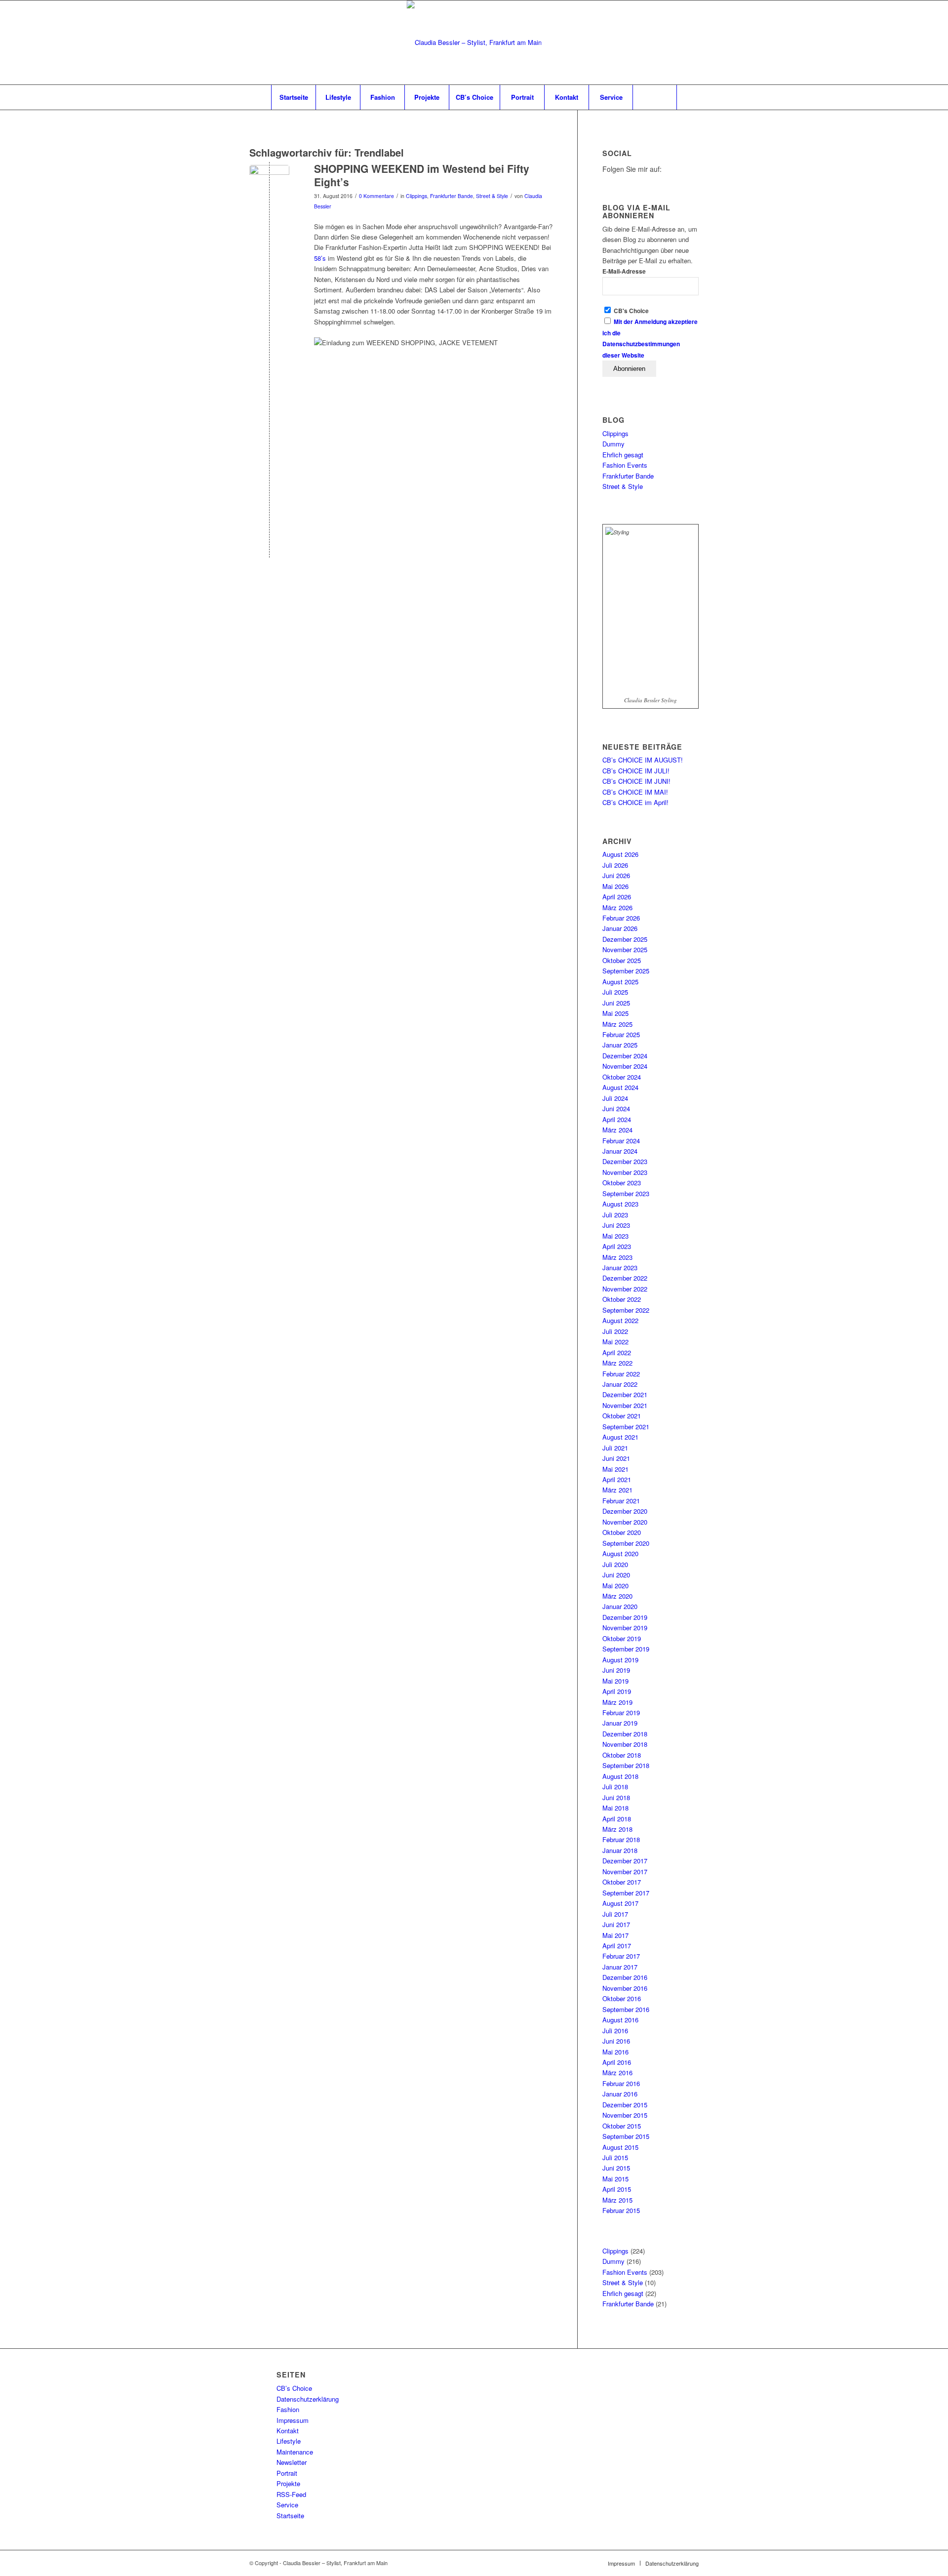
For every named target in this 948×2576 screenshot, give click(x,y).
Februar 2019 (621, 1712)
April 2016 (617, 2062)
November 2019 (625, 1628)
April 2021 (617, 1479)
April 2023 (617, 1246)
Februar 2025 (621, 1034)
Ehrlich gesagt (623, 455)
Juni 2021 (616, 1458)
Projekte (288, 2483)
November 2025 (625, 949)
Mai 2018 (615, 1808)
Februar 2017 (621, 1956)
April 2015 (617, 2189)
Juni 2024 (616, 1108)
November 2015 (625, 2115)
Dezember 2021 (625, 1394)
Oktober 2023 (622, 1183)
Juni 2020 (616, 1575)
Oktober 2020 (622, 1532)
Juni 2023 (616, 1225)
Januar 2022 (620, 1384)
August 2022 (620, 1320)
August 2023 (620, 1204)
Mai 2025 (615, 1013)
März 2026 (617, 907)
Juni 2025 (616, 1003)
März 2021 (617, 1490)
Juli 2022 (615, 1331)
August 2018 (620, 1776)
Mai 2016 (615, 2052)
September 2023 (626, 1193)
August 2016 (620, 2020)
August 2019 (620, 1660)
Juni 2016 (616, 2041)
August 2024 (620, 1087)
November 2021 (625, 1405)
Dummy (613, 444)
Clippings (416, 196)
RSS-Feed (291, 2494)
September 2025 (626, 971)
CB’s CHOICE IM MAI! (635, 792)
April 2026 (617, 897)
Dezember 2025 (625, 939)
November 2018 (625, 1744)
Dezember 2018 (625, 1734)
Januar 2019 (620, 1723)
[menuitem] (293, 97)
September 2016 (626, 2009)
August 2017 (620, 1903)
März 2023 (617, 1257)
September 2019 (626, 1649)
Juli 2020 (615, 1564)
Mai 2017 (615, 1935)
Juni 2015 (616, 2168)
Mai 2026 (615, 886)
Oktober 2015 (622, 2126)
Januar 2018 (620, 1850)
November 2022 (625, 1289)
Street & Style (492, 196)
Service (287, 2505)
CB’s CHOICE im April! (635, 802)
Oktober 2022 (622, 1299)
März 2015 (617, 2200)
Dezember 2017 (625, 1861)
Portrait (287, 2473)
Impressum (293, 2420)
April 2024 (617, 1119)
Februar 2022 (621, 1374)
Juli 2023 (615, 1215)
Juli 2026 (615, 865)
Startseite (290, 2516)
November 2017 (625, 1872)
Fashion (288, 2409)
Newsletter (292, 2462)
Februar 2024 (621, 1141)
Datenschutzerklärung (308, 2399)
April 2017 (617, 1946)
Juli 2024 (615, 1098)
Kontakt (288, 2431)
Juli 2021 (615, 1448)
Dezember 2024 (625, 1056)
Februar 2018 (621, 1839)
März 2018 (617, 1829)
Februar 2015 (621, 2210)
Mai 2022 (615, 1342)
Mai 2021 (615, 1469)
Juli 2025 (615, 992)
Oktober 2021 (622, 1416)
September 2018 (626, 1765)
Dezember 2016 (625, 1977)
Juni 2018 (616, 1797)
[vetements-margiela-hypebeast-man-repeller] (269, 185)
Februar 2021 (621, 1501)
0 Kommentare (376, 196)
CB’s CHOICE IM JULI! (636, 771)
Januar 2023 (620, 1268)
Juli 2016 (615, 2031)
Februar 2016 (621, 2083)
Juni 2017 (616, 1924)
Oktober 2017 (622, 1882)
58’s (320, 258)
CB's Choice (631, 311)
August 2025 (620, 982)
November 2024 (625, 1066)
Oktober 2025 (622, 960)
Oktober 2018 (622, 1755)
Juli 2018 (615, 1787)
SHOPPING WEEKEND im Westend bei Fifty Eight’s (422, 175)
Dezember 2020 (625, 1511)
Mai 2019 (615, 1681)
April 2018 (617, 1819)
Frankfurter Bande (452, 196)
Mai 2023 (615, 1236)
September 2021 (626, 1427)
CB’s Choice (294, 2388)
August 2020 (620, 1553)
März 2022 (617, 1363)
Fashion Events (625, 465)
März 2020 (617, 1596)
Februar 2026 (621, 918)
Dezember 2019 (625, 1617)
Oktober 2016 (622, 1998)
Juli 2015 (615, 2157)
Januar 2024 (620, 1151)
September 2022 (626, 1310)
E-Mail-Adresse (624, 271)
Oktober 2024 (622, 1077)
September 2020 (626, 1543)
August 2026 (620, 854)
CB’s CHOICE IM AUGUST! (643, 760)
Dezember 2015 (625, 2105)
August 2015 (620, 2147)
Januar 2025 (620, 1045)
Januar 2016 (620, 2094)
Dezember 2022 (625, 1278)
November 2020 (625, 1522)
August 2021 (620, 1437)
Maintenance (295, 2452)
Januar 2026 (620, 928)
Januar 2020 (620, 1606)
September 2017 (626, 1893)
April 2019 (617, 1691)
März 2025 (617, 1024)
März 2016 (617, 2073)
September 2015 (626, 2136)
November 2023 (625, 1172)
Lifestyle (289, 2441)
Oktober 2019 (622, 1638)
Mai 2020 (615, 1586)
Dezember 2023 (625, 1161)
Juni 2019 (616, 1670)
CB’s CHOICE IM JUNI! (636, 781)
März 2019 (617, 1702)
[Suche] (655, 97)
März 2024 (617, 1130)
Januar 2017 (620, 1967)
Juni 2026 (616, 875)
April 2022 (617, 1352)
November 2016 (625, 1988)
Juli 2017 (615, 1914)
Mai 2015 (615, 2179)
